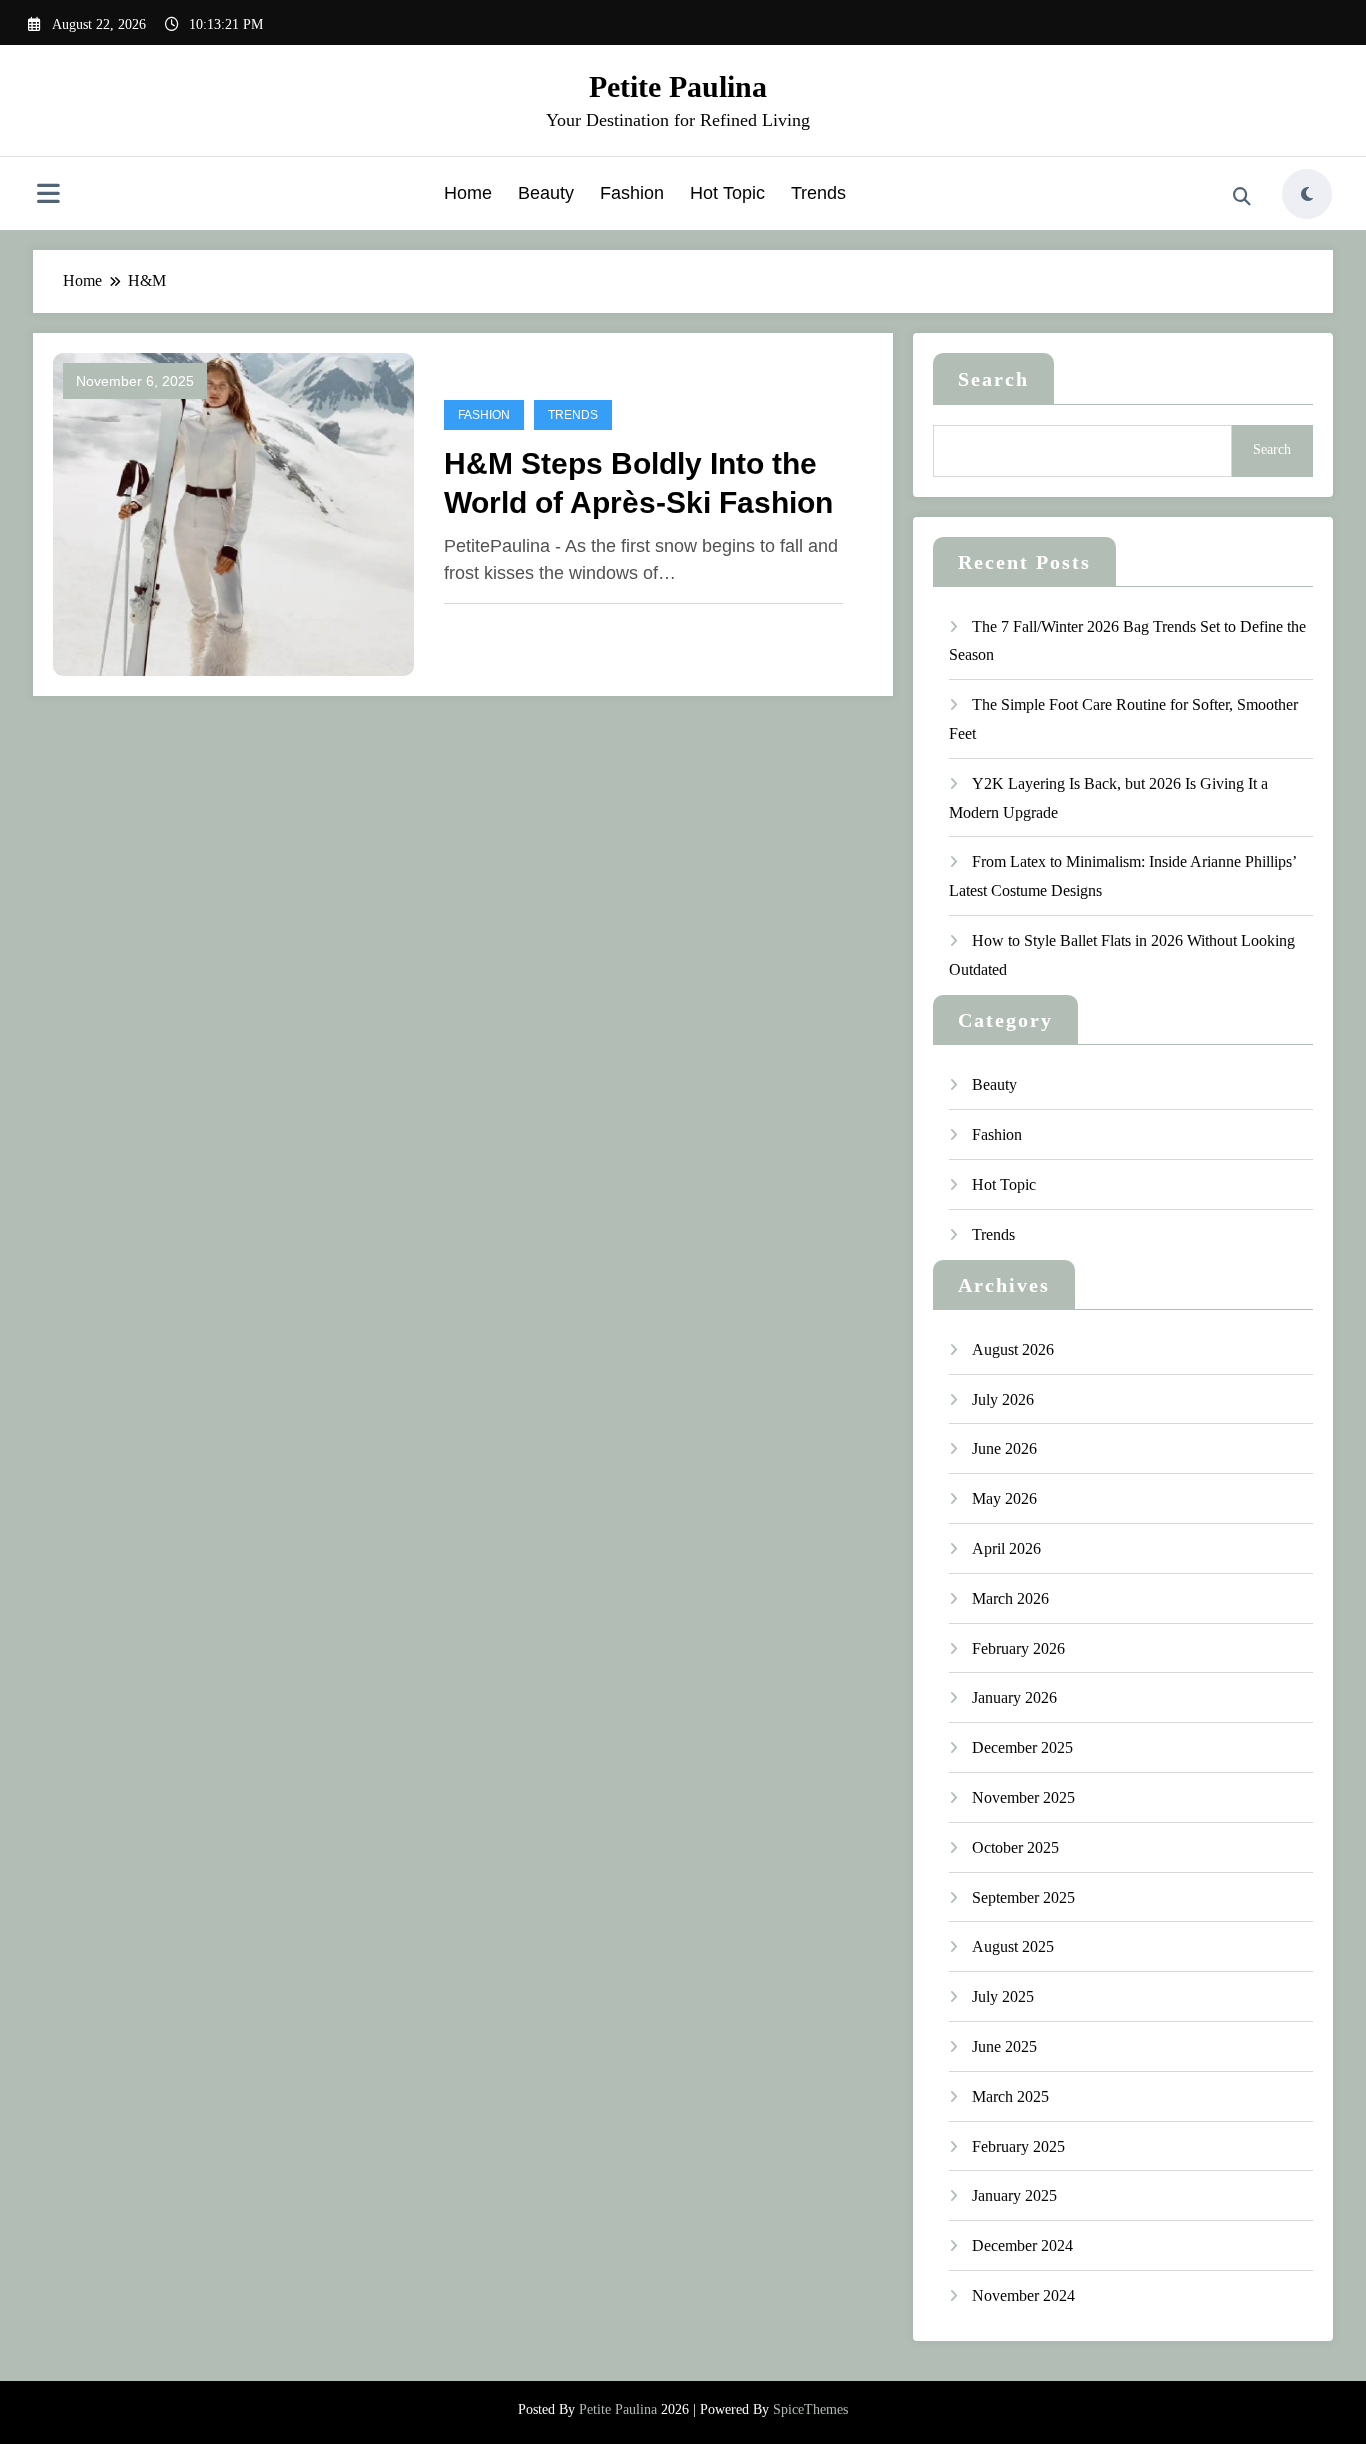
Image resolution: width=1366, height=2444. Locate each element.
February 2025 (1018, 2146)
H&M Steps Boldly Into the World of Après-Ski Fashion (638, 483)
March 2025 (1010, 2096)
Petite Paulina (678, 86)
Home (468, 193)
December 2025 (1022, 1747)
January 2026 (1014, 1697)
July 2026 (1003, 1399)
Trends (818, 193)
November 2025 (1023, 1797)
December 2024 (1022, 2245)
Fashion (632, 193)
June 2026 (1004, 1448)
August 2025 (1013, 1946)
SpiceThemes (810, 2409)
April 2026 (1006, 1548)
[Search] (1242, 197)
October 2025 (1015, 1847)
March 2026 (1010, 1598)
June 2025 (1004, 2046)
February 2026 (1018, 1648)
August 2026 (1013, 1349)
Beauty (546, 193)
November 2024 (1023, 2295)
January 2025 (1014, 2195)
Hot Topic (727, 193)
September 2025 (1023, 1897)
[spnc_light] (1307, 194)
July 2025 (1003, 1996)
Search (993, 379)
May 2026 (1004, 1498)
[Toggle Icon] (48, 196)
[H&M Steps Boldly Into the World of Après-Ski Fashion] (233, 512)
